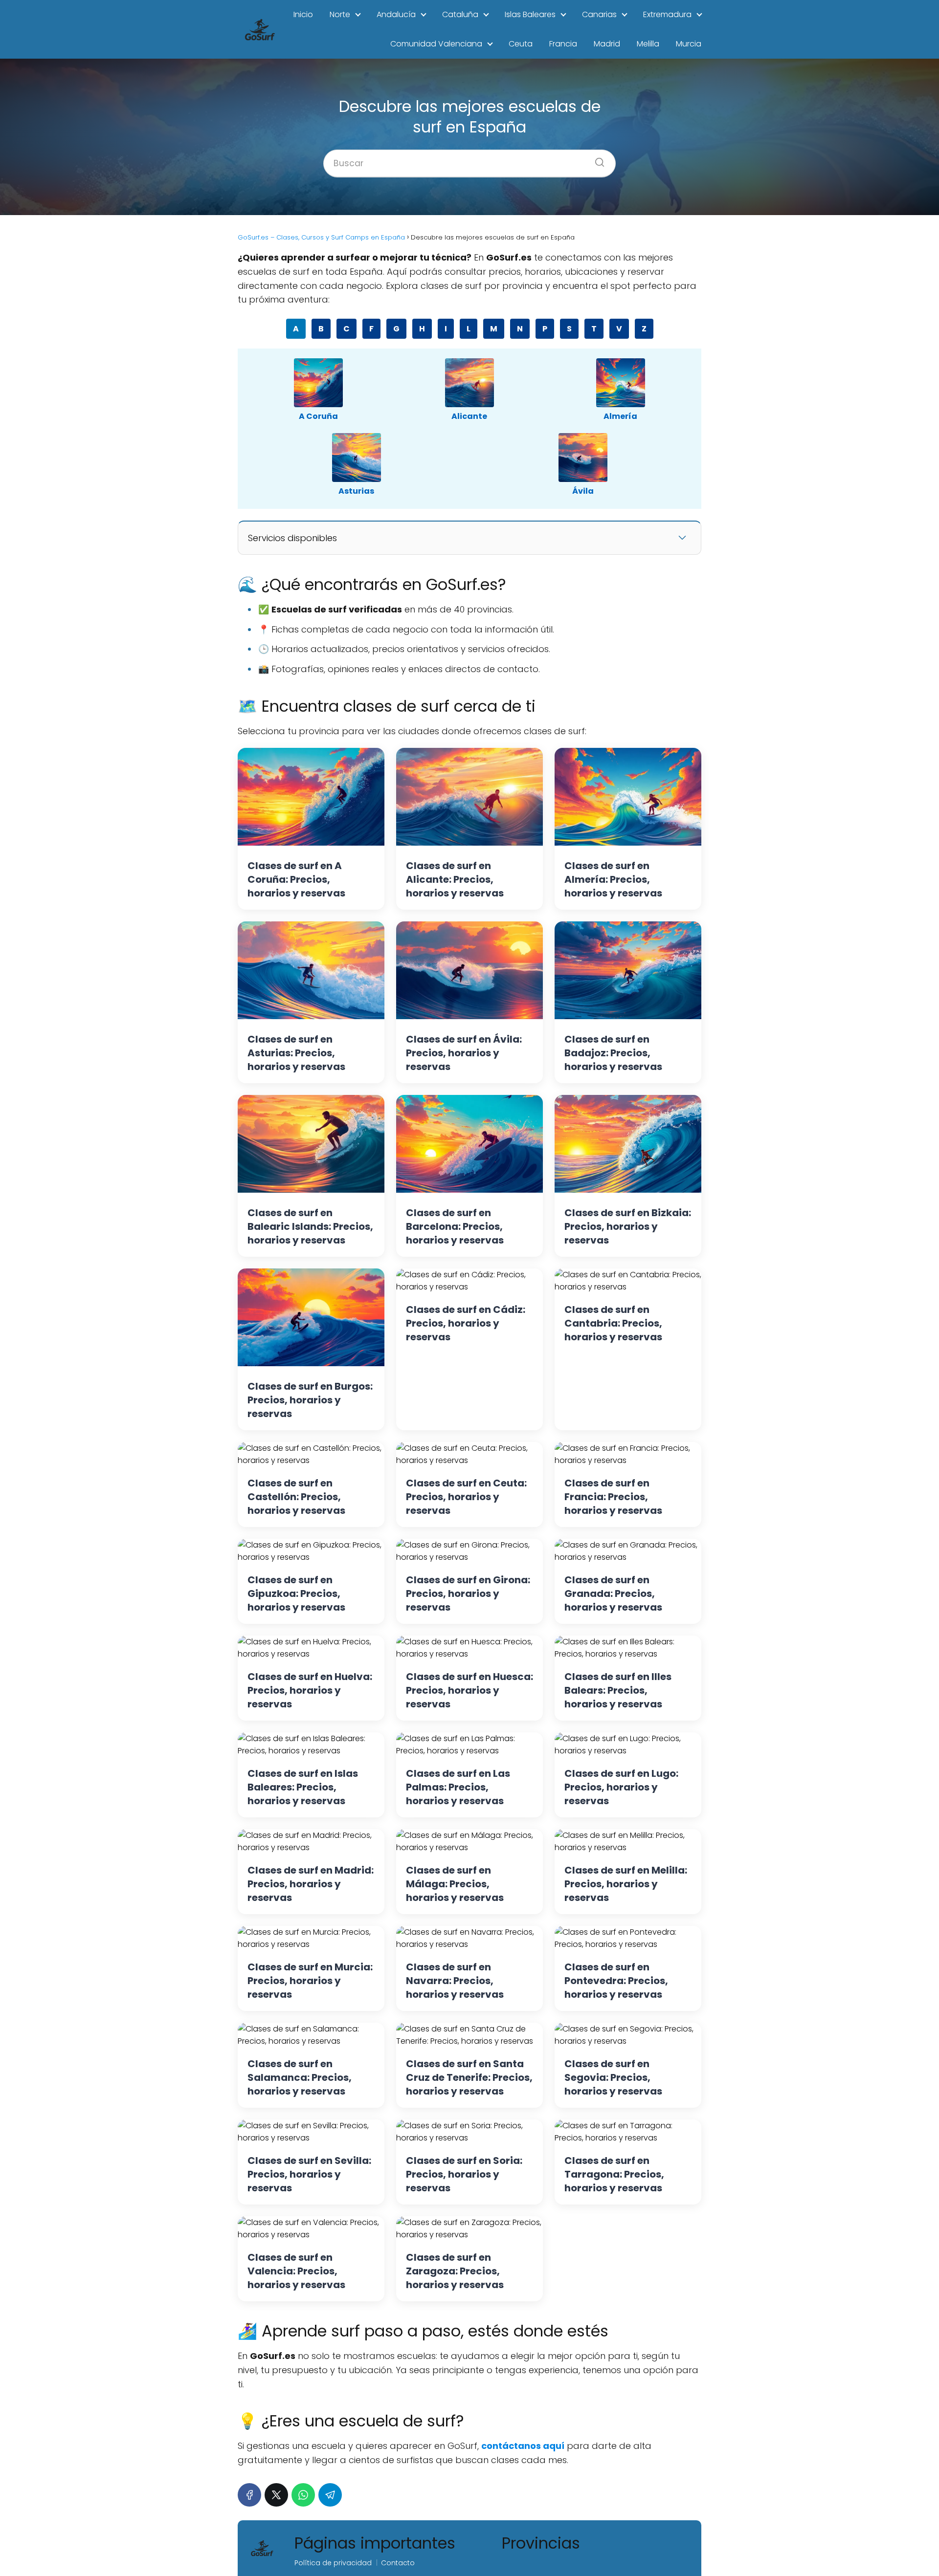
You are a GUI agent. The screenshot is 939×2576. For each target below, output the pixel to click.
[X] (276, 2495)
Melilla (648, 44)
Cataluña (460, 14)
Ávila (583, 491)
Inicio (303, 14)
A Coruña (318, 416)
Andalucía (396, 14)
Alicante (469, 416)
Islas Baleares (530, 14)
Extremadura (667, 14)
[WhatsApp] (303, 2495)
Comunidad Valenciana (436, 44)
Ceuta (521, 44)
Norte (340, 14)
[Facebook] (249, 2495)
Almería (620, 416)
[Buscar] (596, 159)
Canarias (599, 14)
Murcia (689, 44)
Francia (563, 44)
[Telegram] (330, 2495)
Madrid (607, 44)
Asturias (356, 491)
